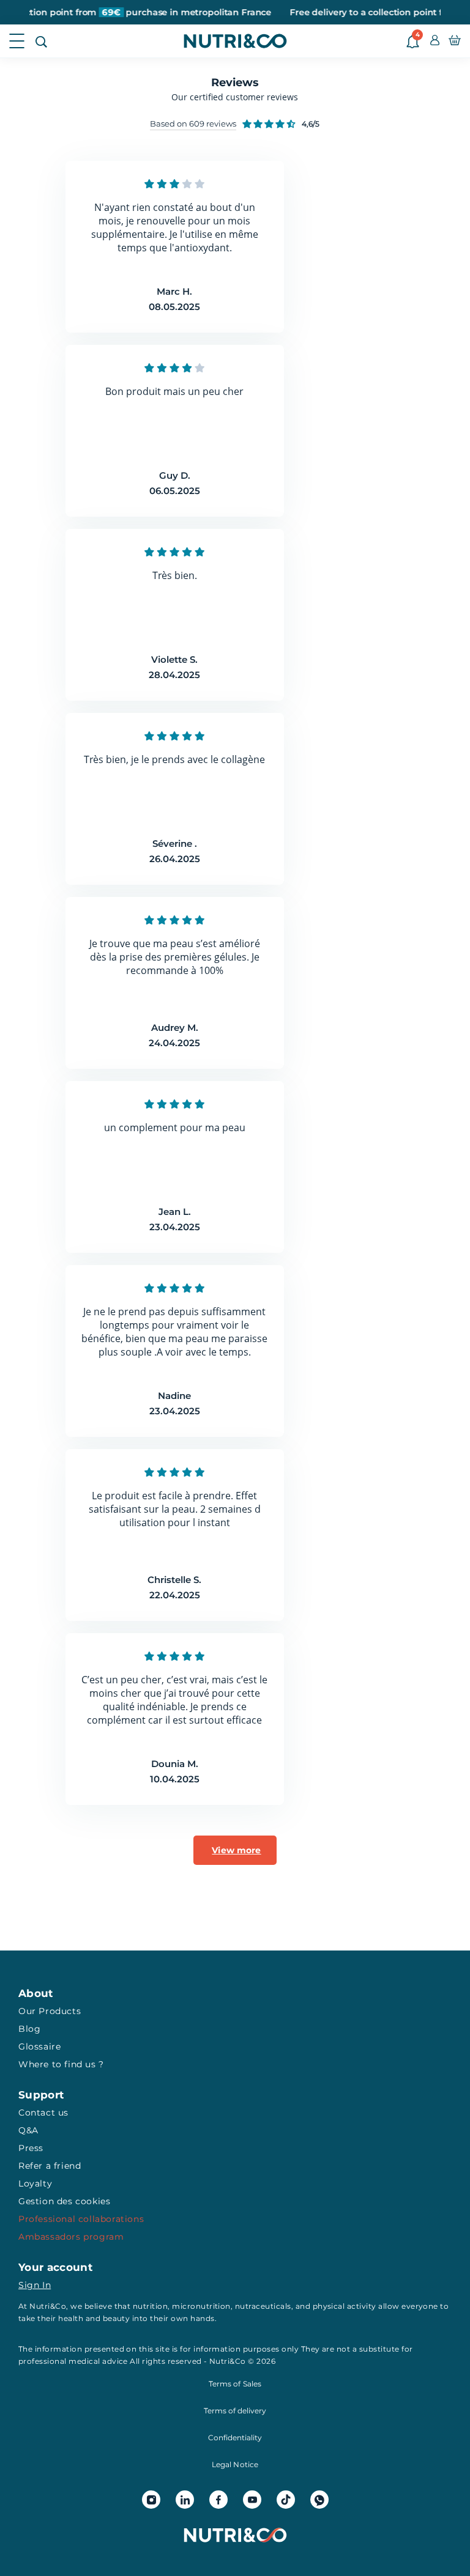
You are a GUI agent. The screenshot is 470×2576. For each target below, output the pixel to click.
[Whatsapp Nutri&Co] (319, 2500)
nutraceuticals (263, 2306)
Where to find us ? (61, 2064)
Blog (29, 2029)
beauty (117, 2318)
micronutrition (201, 2306)
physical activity (345, 2306)
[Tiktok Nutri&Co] (286, 2500)
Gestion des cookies (64, 2201)
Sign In (35, 2285)
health (71, 2318)
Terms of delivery (235, 2411)
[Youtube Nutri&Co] (252, 2500)
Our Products (50, 2011)
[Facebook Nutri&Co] (218, 2500)
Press (31, 2148)
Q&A (28, 2130)
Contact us (43, 2113)
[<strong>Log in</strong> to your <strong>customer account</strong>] (435, 41)
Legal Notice (235, 2464)
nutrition (150, 2306)
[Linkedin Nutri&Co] (185, 2500)
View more (236, 1850)
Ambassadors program (71, 2237)
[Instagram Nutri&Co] (151, 2500)
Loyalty (35, 2183)
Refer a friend (50, 2166)
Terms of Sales (235, 2384)
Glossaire (39, 2046)
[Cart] (455, 41)
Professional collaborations (81, 2219)
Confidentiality (235, 2438)
